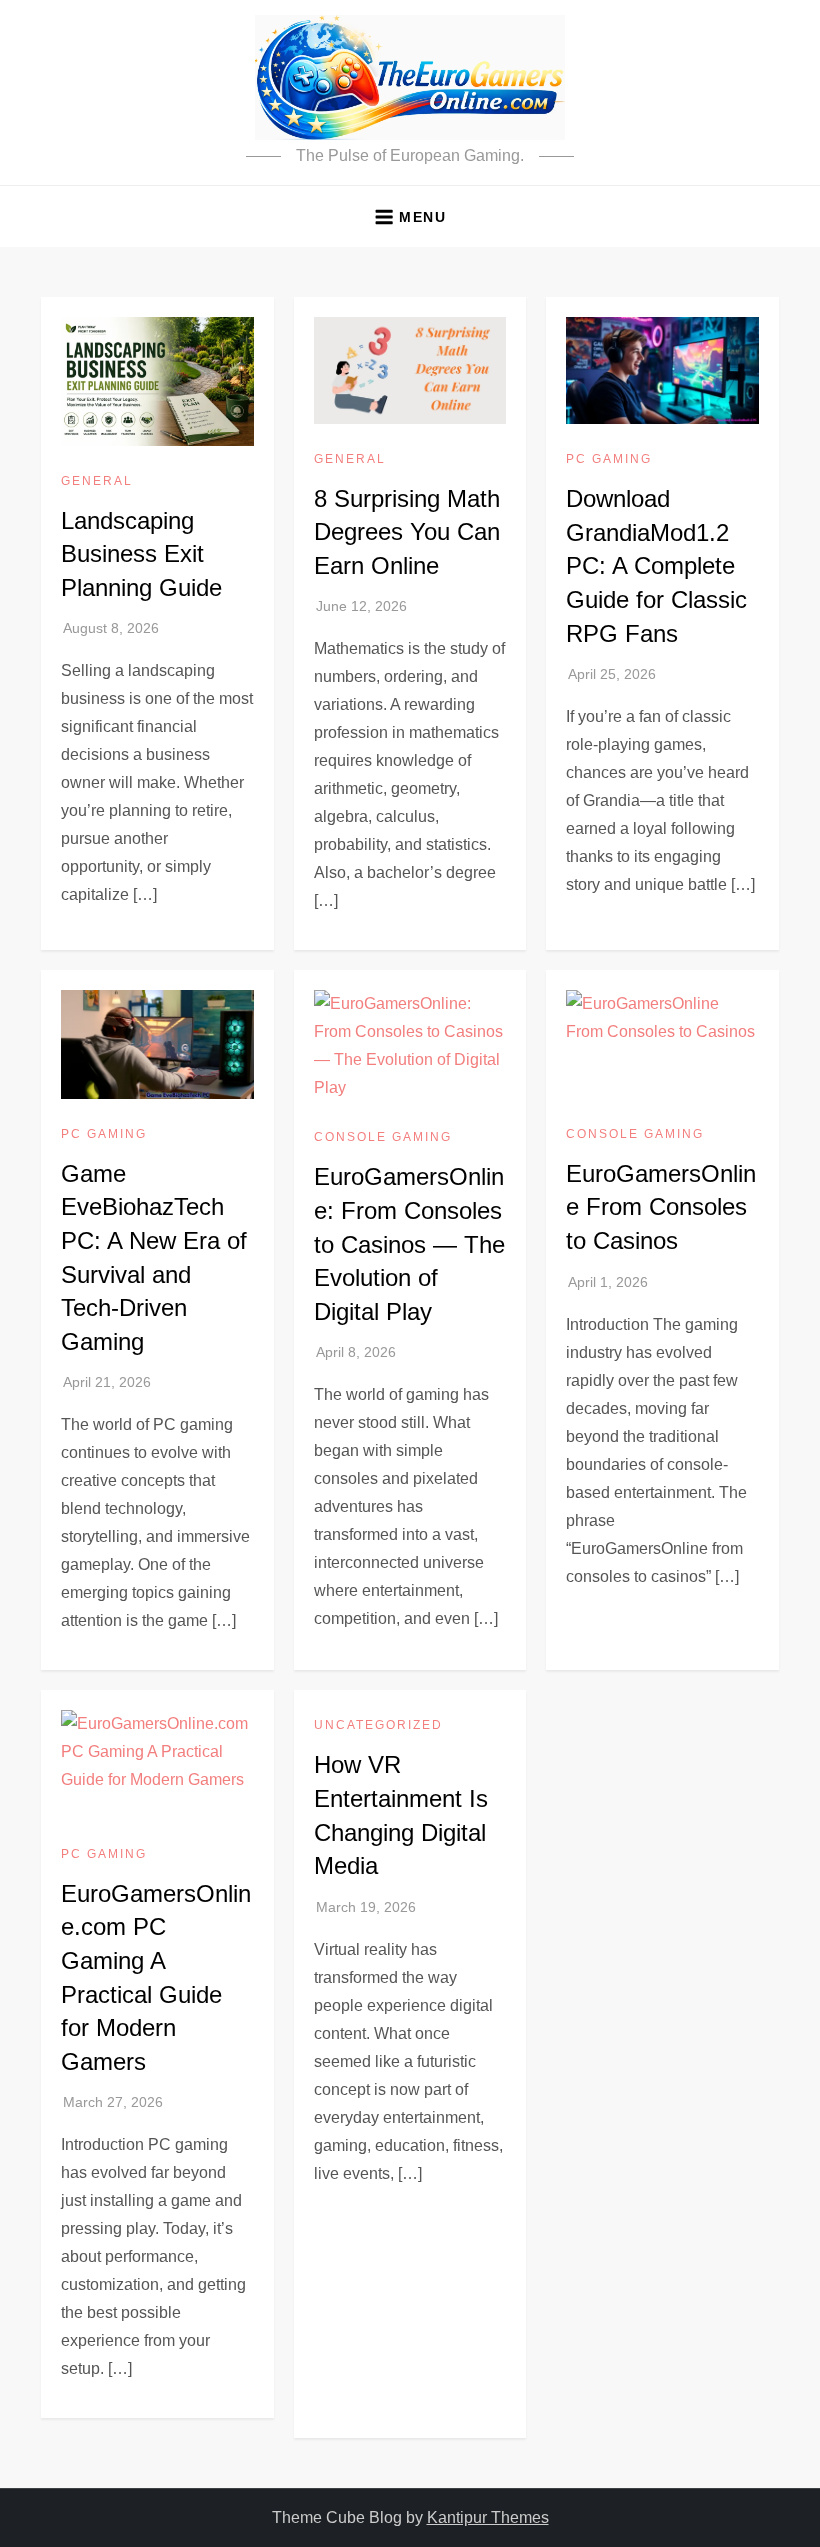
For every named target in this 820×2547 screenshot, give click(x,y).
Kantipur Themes (488, 2517)
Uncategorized (378, 1725)
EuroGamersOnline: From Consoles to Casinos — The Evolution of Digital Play (409, 1243)
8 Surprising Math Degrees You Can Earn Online (407, 532)
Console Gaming (383, 1137)
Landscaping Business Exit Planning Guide (141, 554)
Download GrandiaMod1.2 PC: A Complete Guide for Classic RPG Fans (656, 565)
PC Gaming (609, 459)
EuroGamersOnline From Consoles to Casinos (661, 1207)
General (97, 481)
